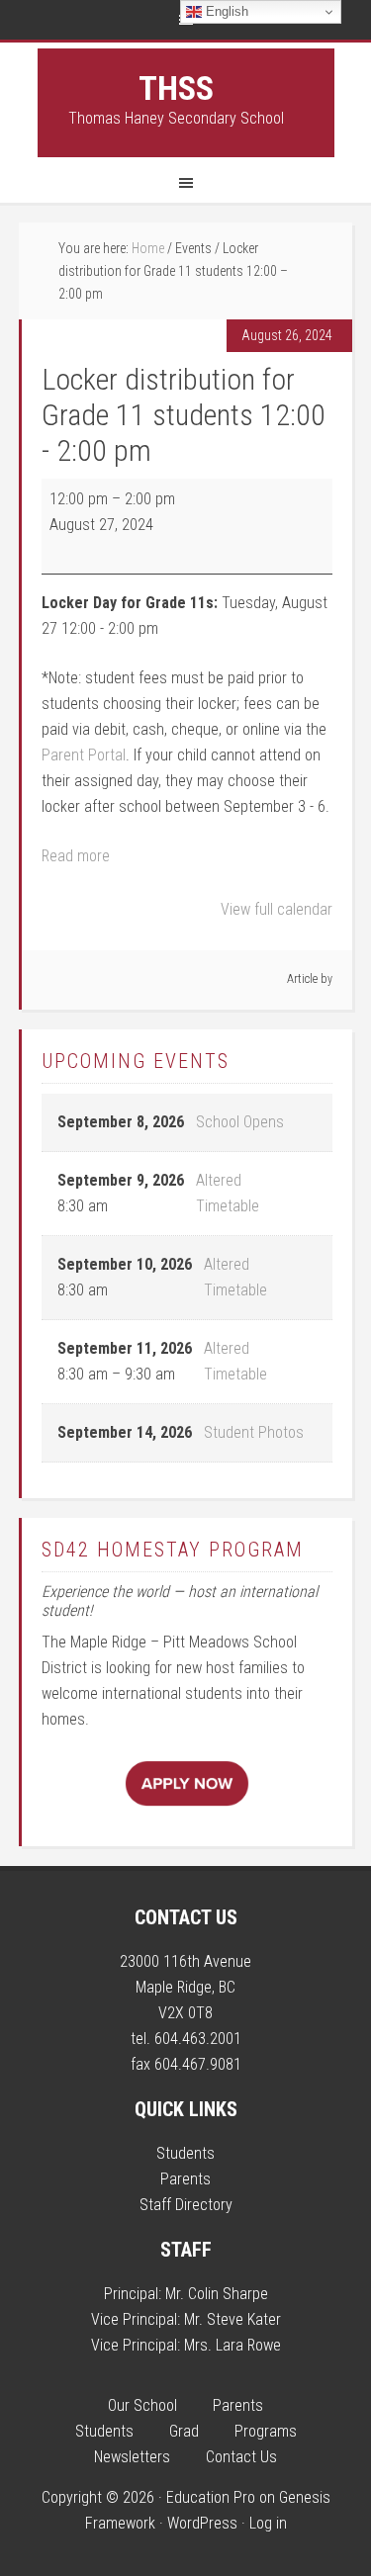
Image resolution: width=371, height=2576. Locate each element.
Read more (76, 856)
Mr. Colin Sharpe (217, 2294)
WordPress (202, 2523)
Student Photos (254, 1432)
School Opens (240, 1122)
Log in (268, 2523)
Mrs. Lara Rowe (232, 2345)
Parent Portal (84, 755)
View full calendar (277, 909)
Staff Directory (186, 2205)
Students (185, 2153)
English (225, 11)
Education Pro (211, 2497)
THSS (176, 88)
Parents (185, 2179)
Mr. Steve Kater (232, 2319)
